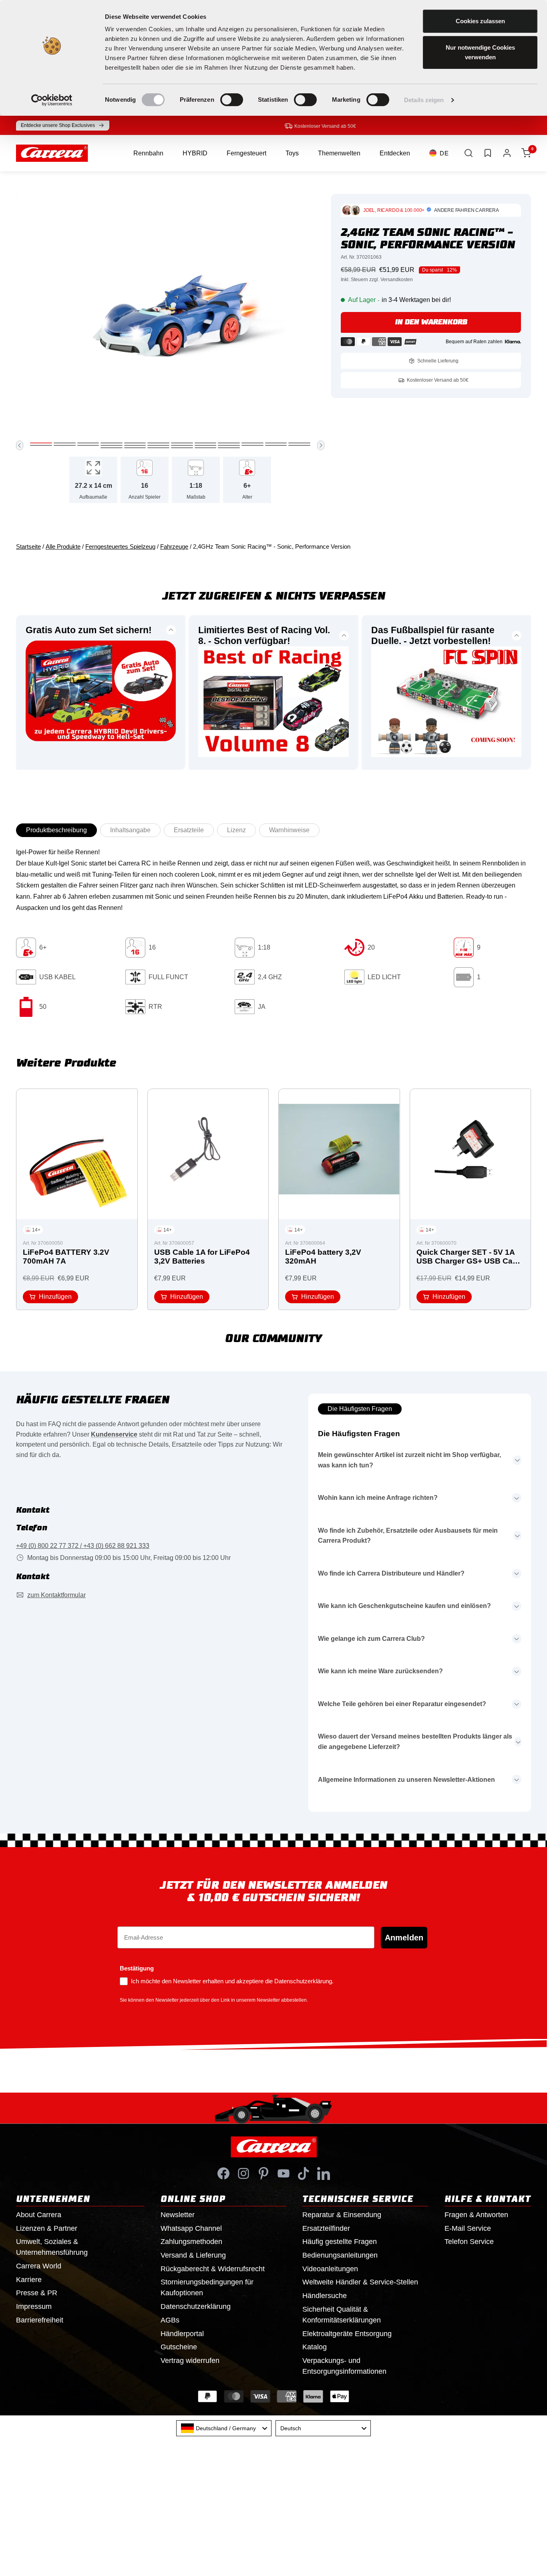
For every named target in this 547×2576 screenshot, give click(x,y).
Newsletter (178, 2215)
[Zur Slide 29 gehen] (206, 448)
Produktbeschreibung (56, 830)
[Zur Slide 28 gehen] (182, 448)
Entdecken (395, 153)
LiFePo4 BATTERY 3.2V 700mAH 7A (66, 1257)
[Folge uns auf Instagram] (243, 2173)
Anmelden (404, 1938)
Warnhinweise (289, 830)
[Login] (507, 153)
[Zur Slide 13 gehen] (41, 445)
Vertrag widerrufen (190, 2361)
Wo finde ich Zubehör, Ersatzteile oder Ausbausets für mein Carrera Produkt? (408, 1536)
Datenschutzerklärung (196, 2306)
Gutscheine (179, 2347)
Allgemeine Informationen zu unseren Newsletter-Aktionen (406, 1780)
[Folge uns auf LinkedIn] (324, 2173)
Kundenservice (114, 1434)
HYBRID (195, 153)
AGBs (170, 2320)
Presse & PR (37, 2293)
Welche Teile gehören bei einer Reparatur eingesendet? (402, 1704)
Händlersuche (325, 2296)
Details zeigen (424, 100)
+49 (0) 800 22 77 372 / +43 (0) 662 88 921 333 (83, 1546)
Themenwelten (339, 153)
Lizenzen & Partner (47, 2228)
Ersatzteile (189, 830)
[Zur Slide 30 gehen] (229, 448)
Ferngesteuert (246, 153)
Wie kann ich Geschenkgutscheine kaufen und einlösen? (404, 1606)
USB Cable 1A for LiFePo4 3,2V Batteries (202, 1257)
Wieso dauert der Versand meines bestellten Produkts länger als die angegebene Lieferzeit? (415, 1742)
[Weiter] (321, 445)
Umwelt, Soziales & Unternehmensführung (52, 2247)
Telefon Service (469, 2242)
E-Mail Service (468, 2228)
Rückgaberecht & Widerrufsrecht (213, 2269)
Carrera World (39, 2266)
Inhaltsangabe (130, 830)
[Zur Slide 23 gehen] (276, 445)
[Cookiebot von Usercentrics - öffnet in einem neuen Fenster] (52, 100)
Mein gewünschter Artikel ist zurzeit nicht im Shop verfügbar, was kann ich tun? (409, 1460)
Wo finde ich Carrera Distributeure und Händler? (391, 1573)
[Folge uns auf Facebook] (223, 2173)
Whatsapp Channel (191, 2228)
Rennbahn (148, 153)
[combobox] (224, 2428)
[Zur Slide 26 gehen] (135, 448)
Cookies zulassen (480, 21)
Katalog (315, 2347)
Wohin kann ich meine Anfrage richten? (378, 1498)
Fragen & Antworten (476, 2215)
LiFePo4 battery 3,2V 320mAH (323, 1257)
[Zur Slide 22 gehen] (252, 445)
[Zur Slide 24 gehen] (299, 445)
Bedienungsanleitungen (340, 2255)
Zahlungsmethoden (191, 2242)
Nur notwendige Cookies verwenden (480, 52)
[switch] (232, 100)
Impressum (34, 2306)
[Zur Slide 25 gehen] (112, 448)
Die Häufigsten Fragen (360, 1409)
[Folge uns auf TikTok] (304, 2173)
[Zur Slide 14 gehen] (65, 445)
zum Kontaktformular (56, 1595)
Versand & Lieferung (193, 2255)
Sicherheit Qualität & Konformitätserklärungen (342, 2315)
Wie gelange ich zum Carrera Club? (371, 1639)
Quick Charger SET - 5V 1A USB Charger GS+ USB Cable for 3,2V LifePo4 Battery (470, 1257)
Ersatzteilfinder (326, 2228)
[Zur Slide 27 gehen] (158, 448)
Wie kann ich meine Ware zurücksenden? (380, 1671)
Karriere (29, 2280)
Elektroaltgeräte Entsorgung (347, 2334)
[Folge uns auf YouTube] (284, 2173)
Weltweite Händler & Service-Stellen (360, 2282)
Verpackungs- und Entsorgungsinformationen (344, 2366)
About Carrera (39, 2215)
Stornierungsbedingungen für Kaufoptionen (207, 2287)
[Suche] (469, 153)
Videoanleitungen (330, 2269)
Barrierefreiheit (40, 2320)
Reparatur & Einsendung (342, 2215)
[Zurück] (20, 445)
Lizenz (236, 830)
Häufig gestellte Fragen (340, 2242)
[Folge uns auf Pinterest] (263, 2173)
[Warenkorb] (526, 153)
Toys (292, 153)
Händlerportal (182, 2334)
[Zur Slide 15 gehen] (88, 445)
